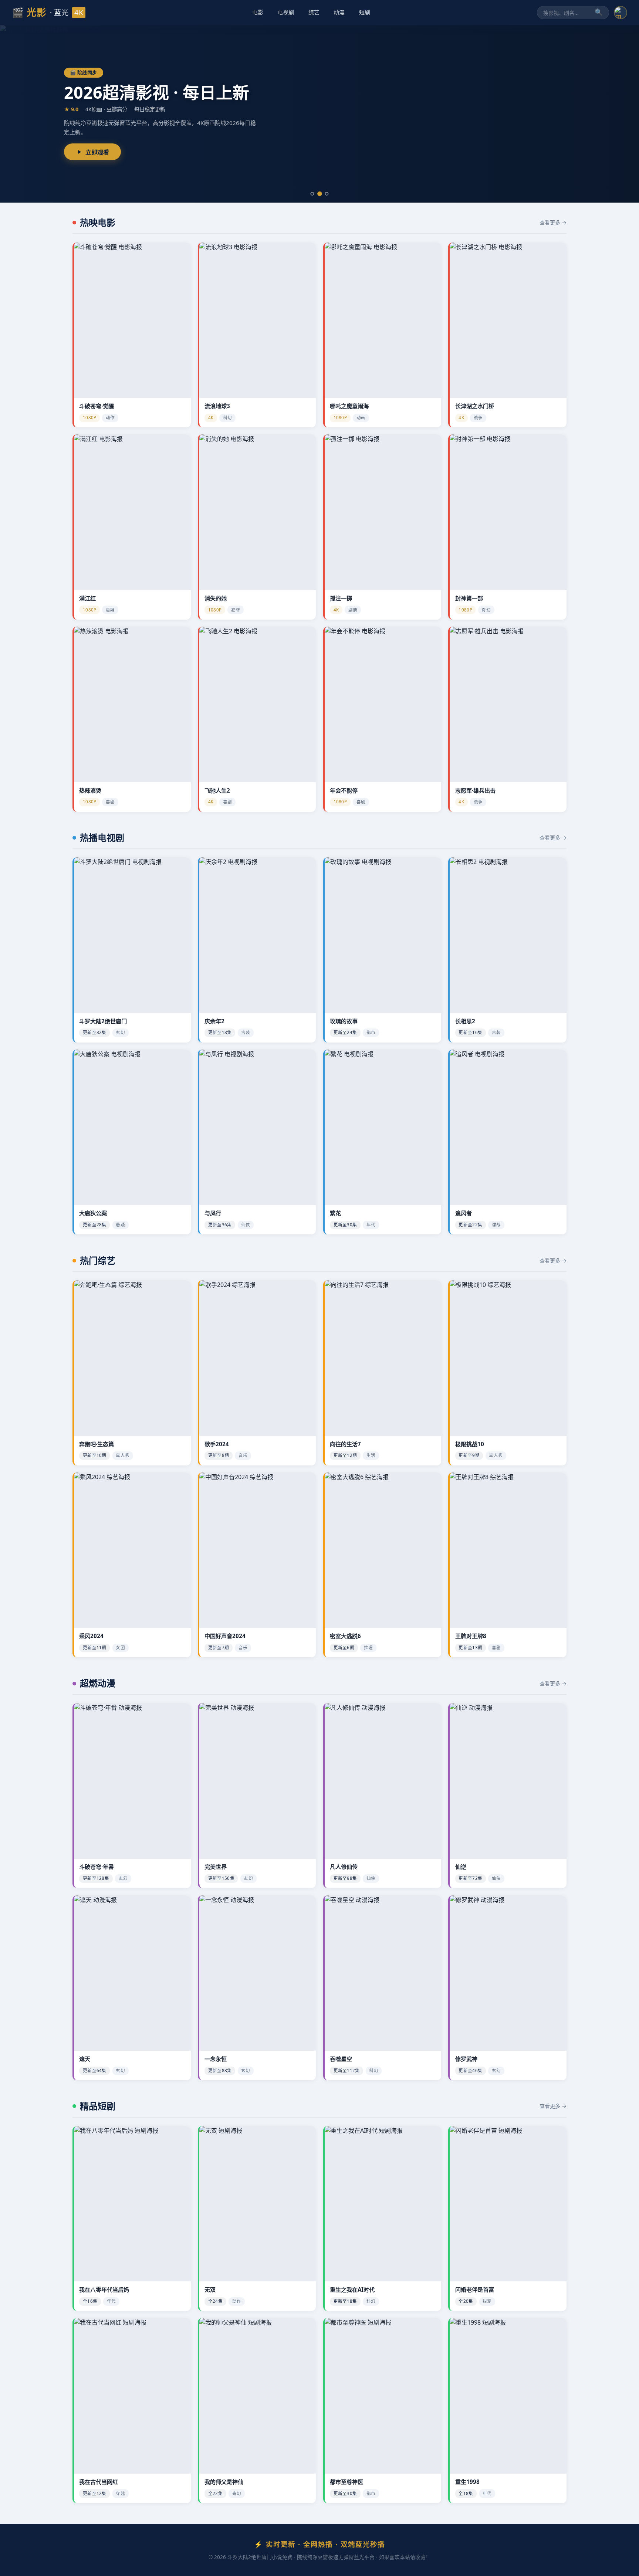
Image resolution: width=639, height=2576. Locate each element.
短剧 (365, 12)
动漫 (339, 12)
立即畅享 (97, 157)
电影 (258, 12)
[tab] (312, 194)
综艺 (314, 12)
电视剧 (286, 12)
